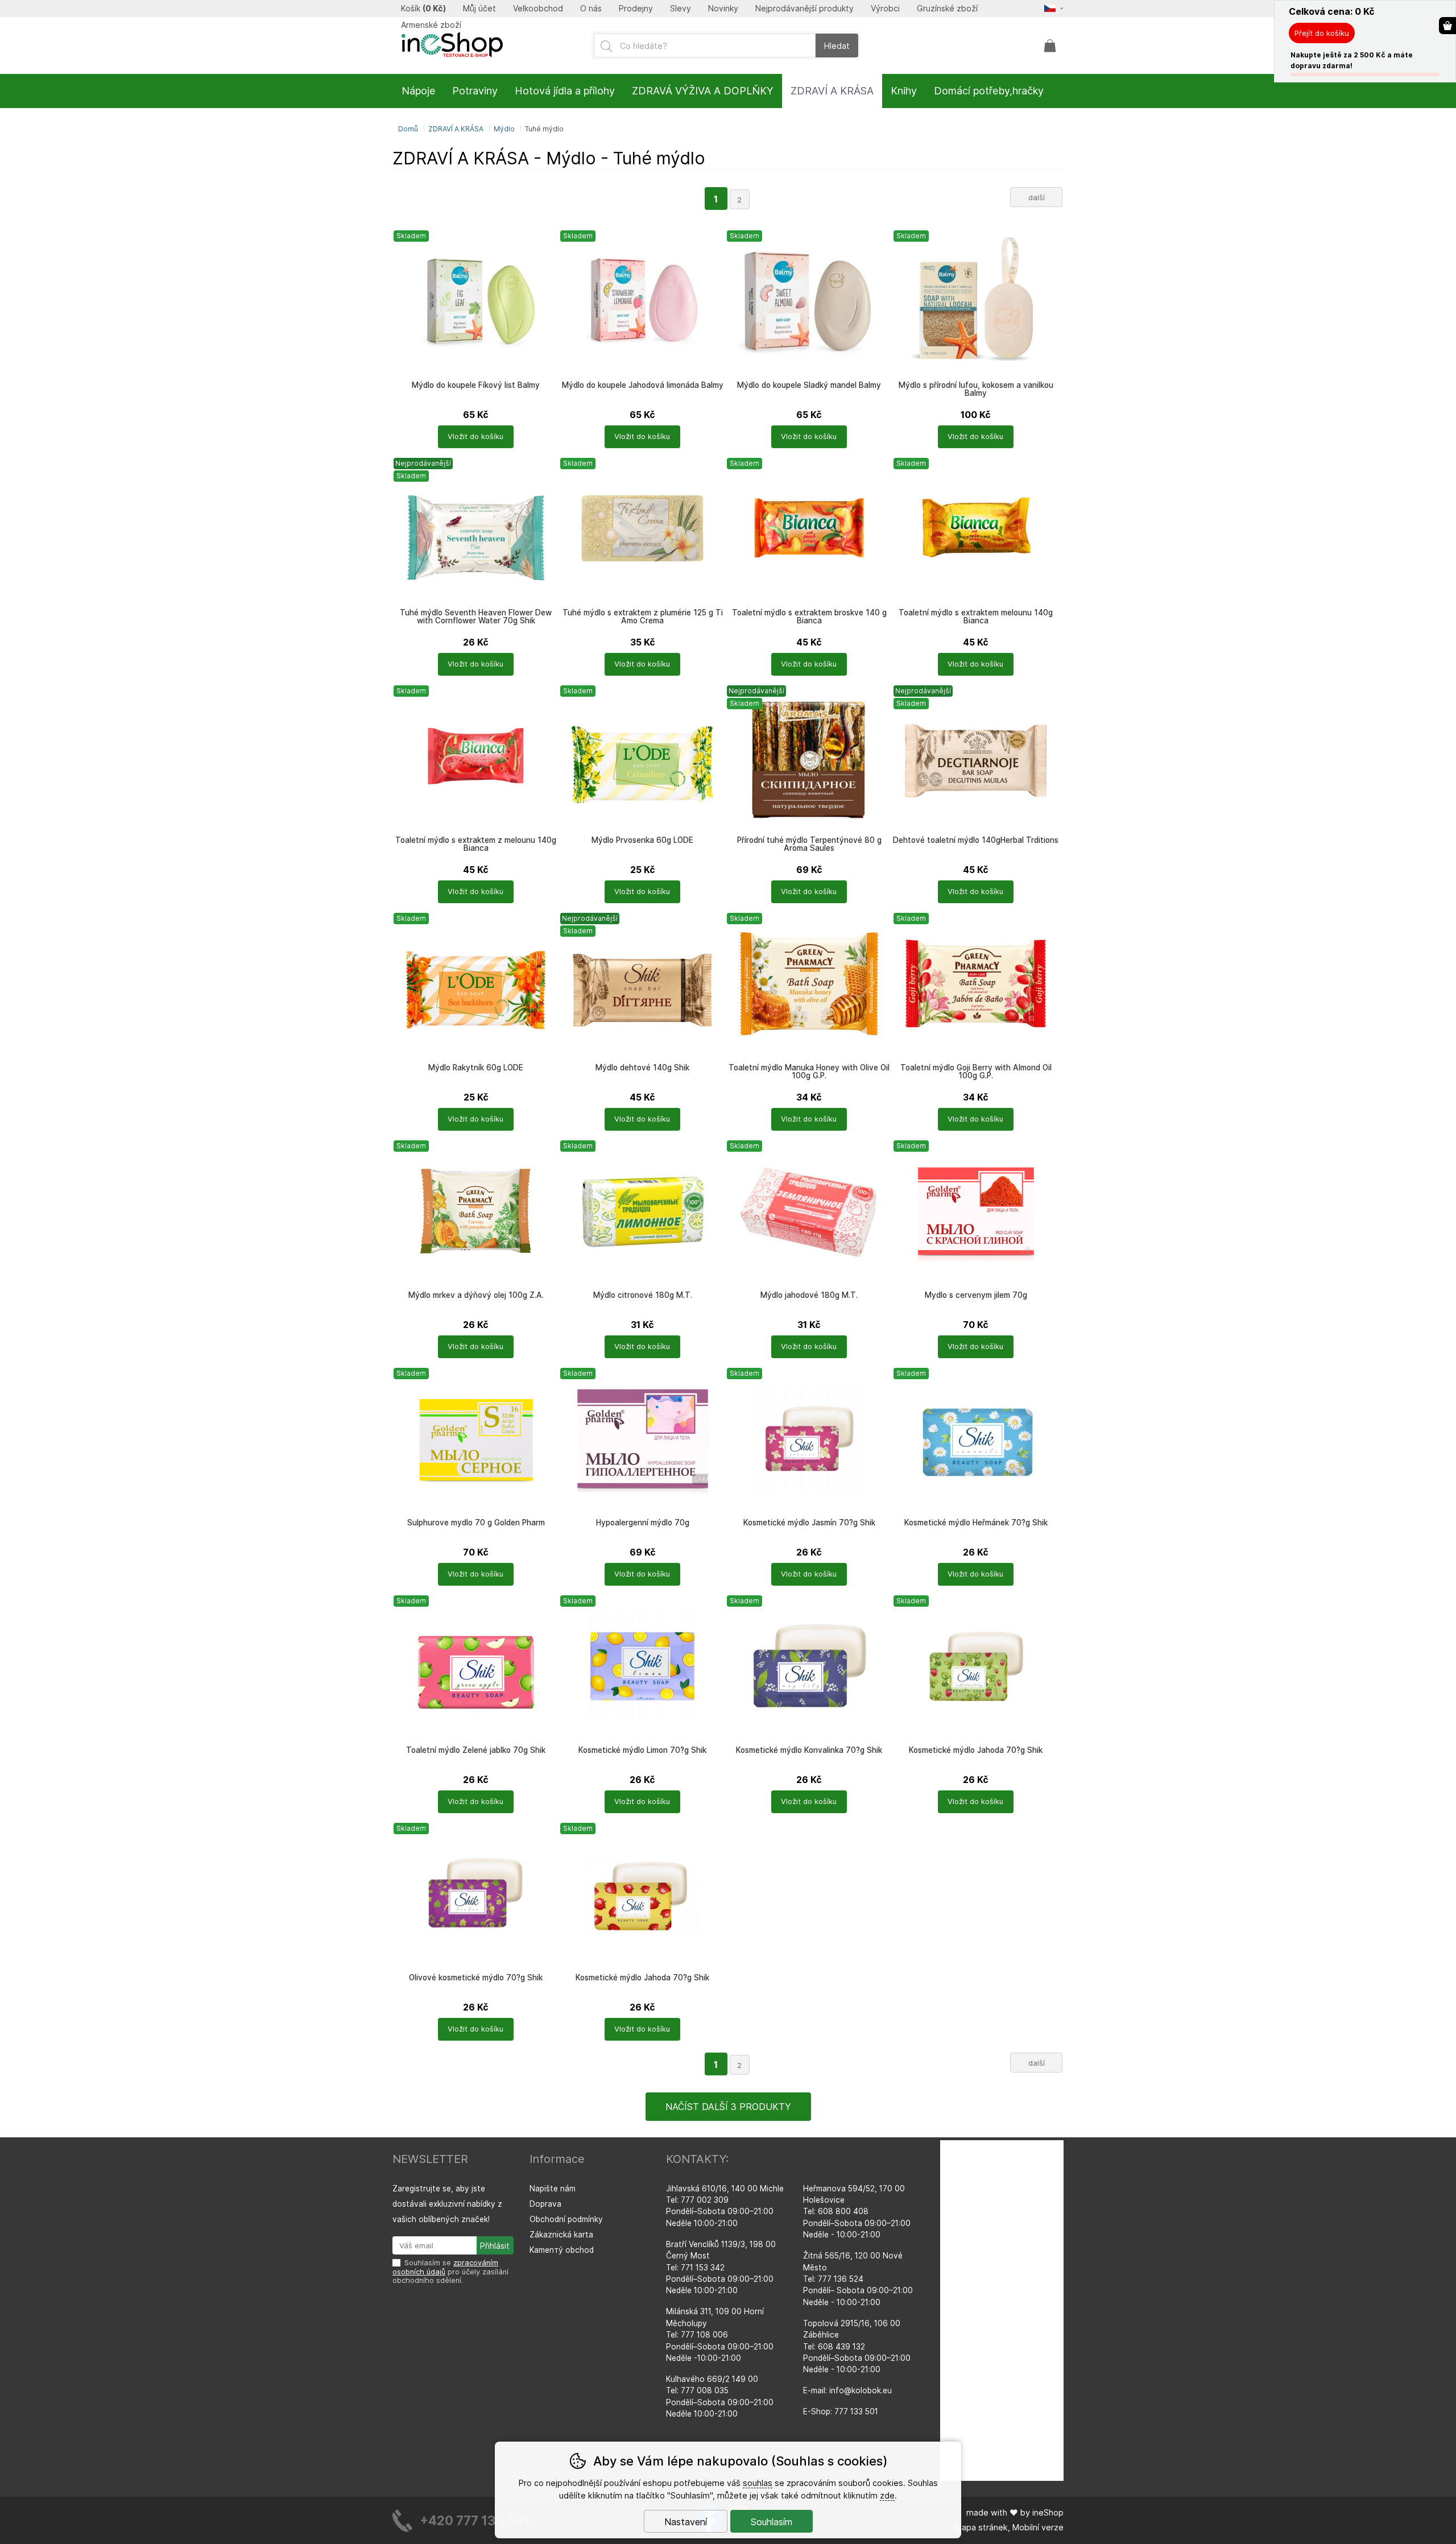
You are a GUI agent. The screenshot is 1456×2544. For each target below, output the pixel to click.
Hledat (837, 46)
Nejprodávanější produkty (804, 9)
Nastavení (686, 2522)
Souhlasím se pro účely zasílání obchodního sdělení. (450, 2272)
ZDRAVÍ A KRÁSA (456, 129)
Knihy (904, 91)
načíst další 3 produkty (728, 2107)
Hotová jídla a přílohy (565, 91)
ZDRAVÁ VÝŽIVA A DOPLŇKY (703, 91)
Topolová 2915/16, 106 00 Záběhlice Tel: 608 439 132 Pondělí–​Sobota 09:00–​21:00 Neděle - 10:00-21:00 (857, 2347)
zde (887, 2495)
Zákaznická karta (561, 2235)
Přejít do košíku (1322, 33)
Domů (408, 129)
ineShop (1048, 2512)
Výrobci (885, 9)
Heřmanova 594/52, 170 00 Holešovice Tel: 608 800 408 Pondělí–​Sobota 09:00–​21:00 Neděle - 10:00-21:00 (857, 2212)
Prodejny (636, 9)
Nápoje (418, 91)
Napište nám (553, 2189)
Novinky (723, 9)
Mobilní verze (1038, 2527)
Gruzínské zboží (947, 9)
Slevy (681, 9)
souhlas (758, 2483)
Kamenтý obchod (562, 2250)
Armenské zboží (431, 25)
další (1037, 197)
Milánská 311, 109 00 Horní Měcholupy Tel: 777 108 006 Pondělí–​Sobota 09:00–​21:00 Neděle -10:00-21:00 (720, 2335)
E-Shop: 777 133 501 (841, 2411)
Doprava (545, 2204)
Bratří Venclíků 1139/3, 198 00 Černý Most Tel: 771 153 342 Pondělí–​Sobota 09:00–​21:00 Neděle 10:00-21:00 (721, 2268)
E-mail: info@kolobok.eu (847, 2390)
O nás (591, 9)
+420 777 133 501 (475, 2520)
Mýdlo (504, 129)
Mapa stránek (981, 2527)
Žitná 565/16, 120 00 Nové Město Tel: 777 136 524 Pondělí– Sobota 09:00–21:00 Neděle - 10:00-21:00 (858, 2279)
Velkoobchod (538, 9)
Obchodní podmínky (566, 2219)
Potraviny (475, 91)
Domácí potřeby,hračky (989, 91)
